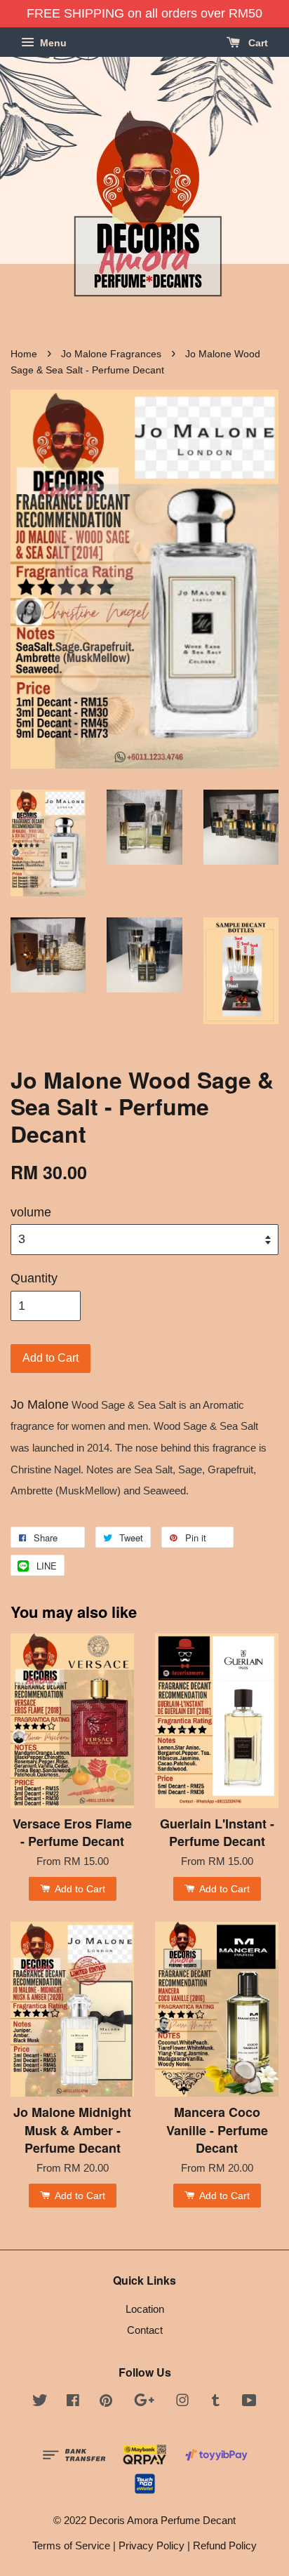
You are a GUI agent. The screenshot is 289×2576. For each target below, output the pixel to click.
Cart (257, 43)
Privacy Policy (152, 2545)
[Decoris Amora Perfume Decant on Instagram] (182, 2402)
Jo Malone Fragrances (111, 354)
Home (24, 354)
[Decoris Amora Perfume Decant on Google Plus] (144, 2402)
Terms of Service (71, 2545)
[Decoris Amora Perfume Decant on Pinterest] (106, 2402)
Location (145, 2309)
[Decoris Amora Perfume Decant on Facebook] (73, 2402)
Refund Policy (225, 2545)
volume (31, 1212)
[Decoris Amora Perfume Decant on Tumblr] (216, 2402)
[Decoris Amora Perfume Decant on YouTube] (249, 2402)
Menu (52, 43)
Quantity (34, 1278)
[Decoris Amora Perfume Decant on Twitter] (40, 2402)
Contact (145, 2330)
